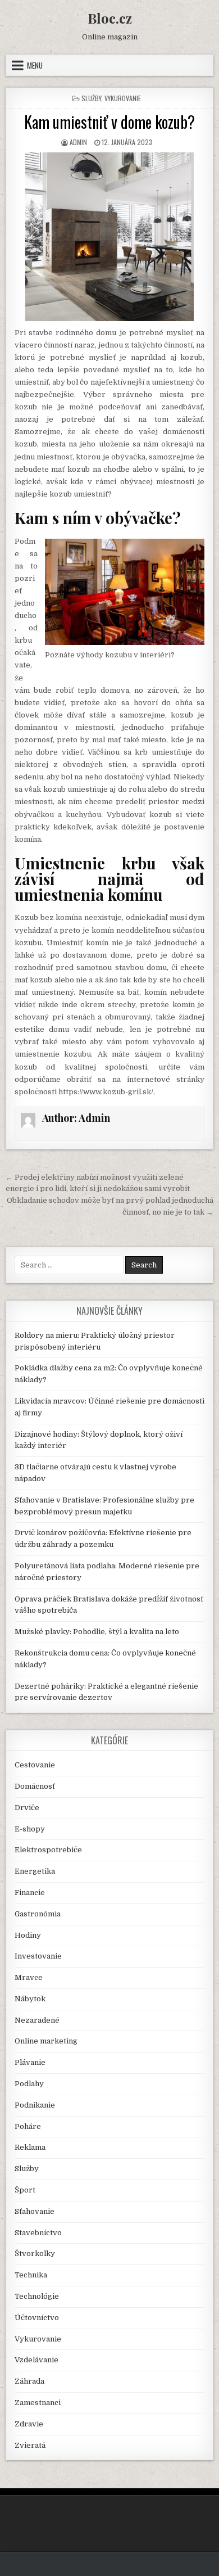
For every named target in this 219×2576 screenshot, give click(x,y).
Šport (25, 2190)
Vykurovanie (123, 98)
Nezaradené (37, 2020)
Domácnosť (35, 1786)
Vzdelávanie (36, 2360)
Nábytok (30, 1999)
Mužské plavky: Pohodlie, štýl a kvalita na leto (97, 1632)
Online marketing (46, 2041)
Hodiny (28, 1935)
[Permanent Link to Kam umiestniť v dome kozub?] (110, 237)
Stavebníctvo (38, 2233)
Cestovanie (35, 1765)
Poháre (28, 2126)
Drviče (27, 1808)
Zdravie (29, 2424)
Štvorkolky (35, 2254)
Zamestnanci (38, 2403)
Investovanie (38, 1956)
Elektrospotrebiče (48, 1850)
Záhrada (29, 2381)
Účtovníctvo (37, 2318)
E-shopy (30, 1829)
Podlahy (29, 2084)
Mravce (29, 1977)
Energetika (35, 1871)
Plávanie (30, 2062)
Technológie (37, 2296)
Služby (91, 98)
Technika (31, 2275)
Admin (78, 142)
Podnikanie (35, 2105)
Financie (30, 1892)
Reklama (30, 2147)
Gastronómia (38, 1914)
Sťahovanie (35, 2211)
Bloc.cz (110, 18)
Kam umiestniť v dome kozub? (109, 122)
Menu (35, 65)
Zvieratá (30, 2445)
